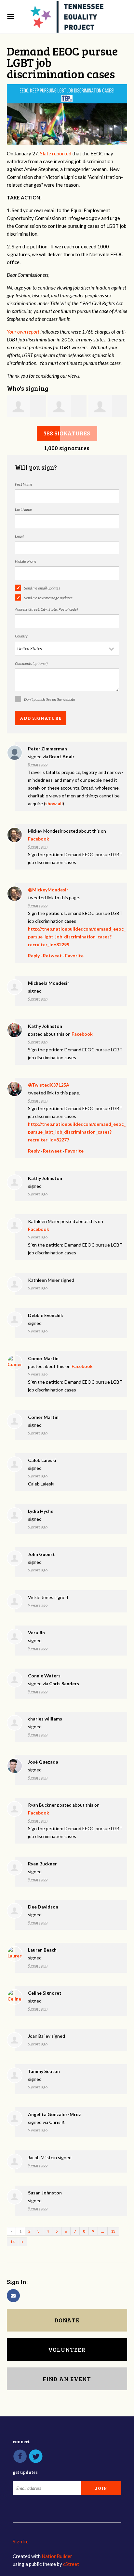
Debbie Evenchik (46, 1315)
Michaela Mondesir (49, 983)
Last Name (23, 509)
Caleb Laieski (42, 1460)
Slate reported (56, 153)
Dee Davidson (43, 1907)
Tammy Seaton (44, 2071)
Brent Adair (62, 756)
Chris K (57, 2122)
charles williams (45, 1719)
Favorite (74, 956)
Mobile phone (26, 561)
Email (19, 536)
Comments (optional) (31, 663)
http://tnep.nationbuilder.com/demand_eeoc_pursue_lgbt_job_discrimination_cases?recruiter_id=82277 (77, 1132)
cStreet (71, 2564)
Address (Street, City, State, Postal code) (46, 609)
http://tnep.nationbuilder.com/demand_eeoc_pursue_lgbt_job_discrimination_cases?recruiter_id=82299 (77, 937)
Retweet (52, 956)
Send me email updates (42, 588)
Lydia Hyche (41, 1511)
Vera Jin (36, 1633)
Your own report (23, 332)
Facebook (39, 839)
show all (54, 803)
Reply (34, 956)
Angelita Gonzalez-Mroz (54, 2114)
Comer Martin (43, 1358)
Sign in (20, 2541)
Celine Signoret (45, 1993)
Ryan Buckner (42, 1864)
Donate (67, 2320)
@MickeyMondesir (48, 890)
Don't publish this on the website (50, 699)
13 (113, 2231)
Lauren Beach (42, 1950)
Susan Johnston (45, 2193)
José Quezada (43, 1762)
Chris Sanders (64, 1683)
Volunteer (67, 2349)
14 (12, 2242)
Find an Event (67, 2379)
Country (21, 636)
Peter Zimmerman (47, 749)
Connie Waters (44, 1676)
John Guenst (41, 1554)
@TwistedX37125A (49, 1085)
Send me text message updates (48, 598)
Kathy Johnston (45, 1026)
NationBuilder (57, 2556)
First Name (24, 484)
